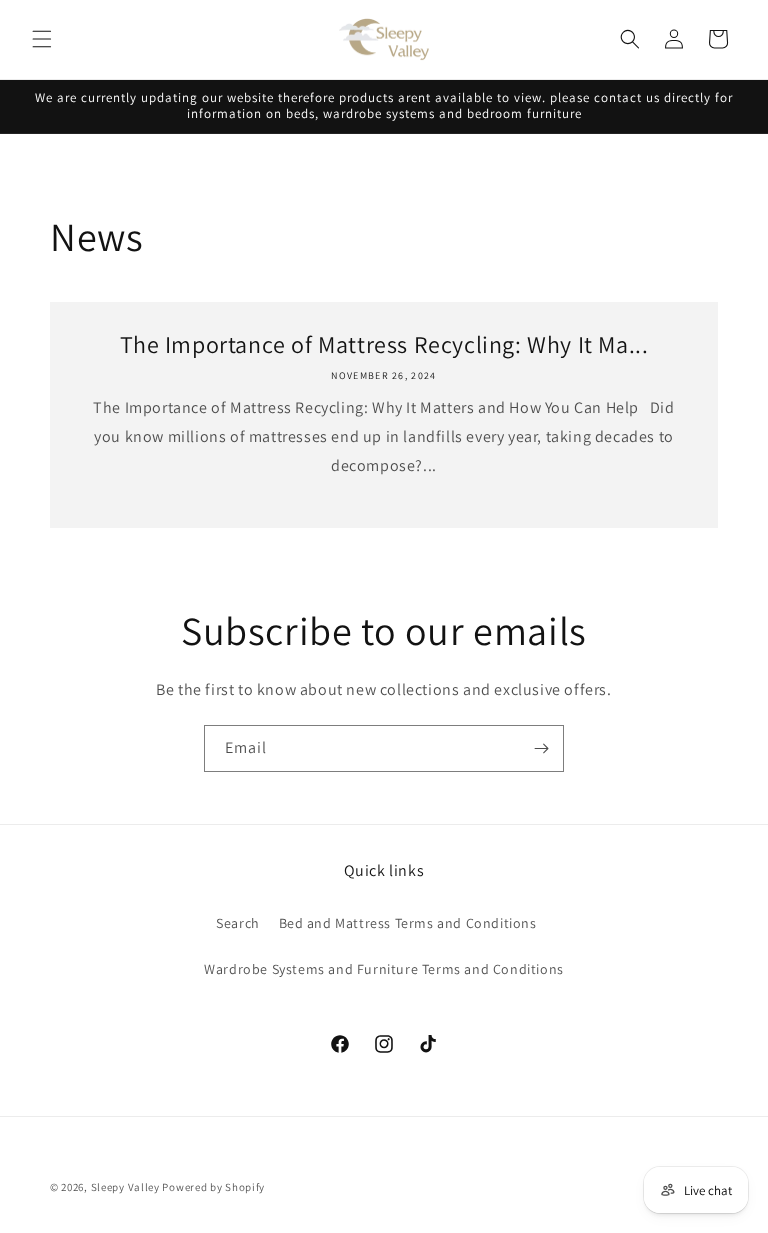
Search (238, 923)
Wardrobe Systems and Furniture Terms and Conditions (384, 969)
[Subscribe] (541, 748)
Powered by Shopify (213, 1187)
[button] (42, 39)
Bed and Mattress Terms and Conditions (408, 923)
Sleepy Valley (127, 1187)
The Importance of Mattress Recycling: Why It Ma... (384, 344)
